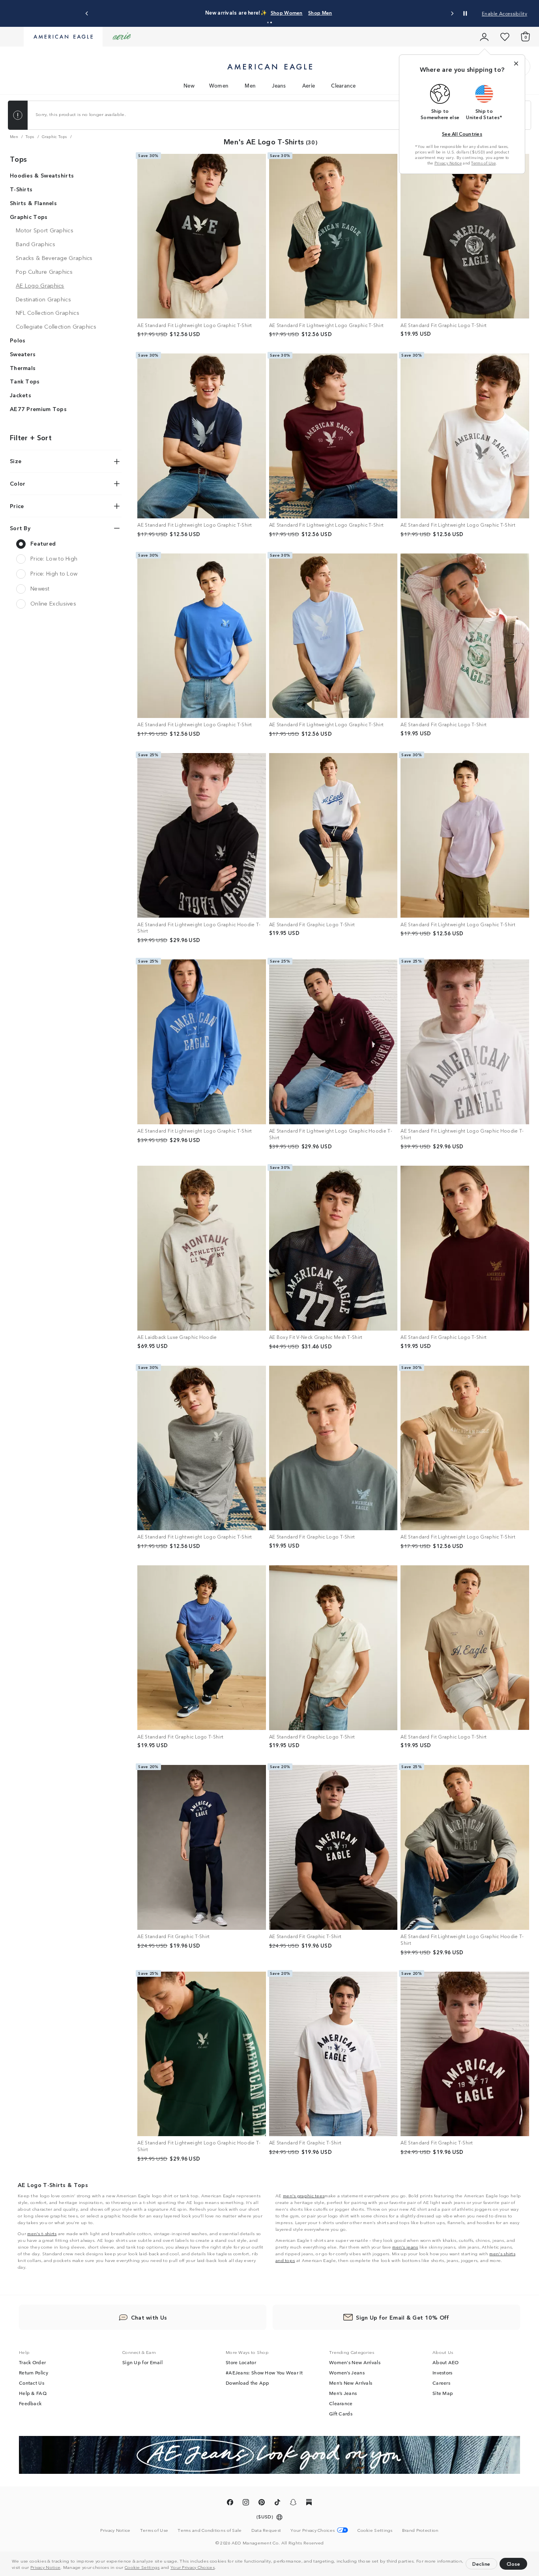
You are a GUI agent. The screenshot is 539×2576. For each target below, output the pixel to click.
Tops (18, 159)
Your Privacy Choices (193, 2567)
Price (17, 506)
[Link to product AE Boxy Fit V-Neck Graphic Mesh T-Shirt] (333, 1248)
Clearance (343, 85)
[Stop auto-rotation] (465, 13)
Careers (441, 2383)
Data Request (266, 2530)
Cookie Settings (142, 2567)
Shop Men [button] (307, 12)
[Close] (516, 64)
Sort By (20, 528)
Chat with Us (149, 2317)
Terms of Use (483, 163)
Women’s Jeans (347, 2372)
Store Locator (241, 2362)
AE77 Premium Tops (38, 409)
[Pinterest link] (262, 2503)
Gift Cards (341, 2413)
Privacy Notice (45, 2567)
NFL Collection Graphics (48, 313)
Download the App (248, 2383)
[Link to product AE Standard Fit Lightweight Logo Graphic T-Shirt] (202, 236)
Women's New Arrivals (355, 2362)
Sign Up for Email (142, 2362)
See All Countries (462, 134)
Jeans (279, 85)
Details (340, 12)
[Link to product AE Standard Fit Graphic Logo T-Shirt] (465, 236)
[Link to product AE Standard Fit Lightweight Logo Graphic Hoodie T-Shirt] (202, 836)
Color (18, 483)
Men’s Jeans (343, 2393)
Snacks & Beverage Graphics (54, 258)
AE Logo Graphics (40, 285)
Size (16, 461)
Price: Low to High (54, 558)
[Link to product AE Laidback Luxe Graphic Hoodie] (202, 1248)
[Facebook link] (230, 2503)
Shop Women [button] (267, 12)
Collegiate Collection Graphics (56, 327)
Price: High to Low (54, 573)
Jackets (21, 395)
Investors (443, 2372)
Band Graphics (36, 244)
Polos (18, 340)
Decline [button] (481, 2564)
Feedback (30, 2403)
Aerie (309, 85)
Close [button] (514, 2564)
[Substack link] (309, 2503)
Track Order (32, 2362)
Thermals (23, 368)
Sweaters (23, 354)
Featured (43, 543)
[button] (218, 2568)
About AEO (446, 2362)
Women (219, 85)
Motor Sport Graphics (45, 230)
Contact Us (32, 2383)
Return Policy (34, 2372)
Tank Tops (25, 381)
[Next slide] (452, 14)
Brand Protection (420, 2530)
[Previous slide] (87, 14)
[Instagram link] (246, 2503)
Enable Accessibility (504, 13)
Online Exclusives (53, 603)
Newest (40, 588)
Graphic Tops (29, 217)
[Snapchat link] (293, 2503)
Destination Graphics (43, 299)
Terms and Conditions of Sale (210, 2530)
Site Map (443, 2393)
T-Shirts (21, 189)
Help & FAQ (33, 2393)
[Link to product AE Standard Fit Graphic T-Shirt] (202, 1847)
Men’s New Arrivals (351, 2383)
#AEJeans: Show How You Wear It (264, 2372)
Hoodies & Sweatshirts (42, 176)
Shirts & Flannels (33, 203)
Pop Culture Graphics (44, 271)
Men (250, 85)
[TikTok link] (277, 2503)
